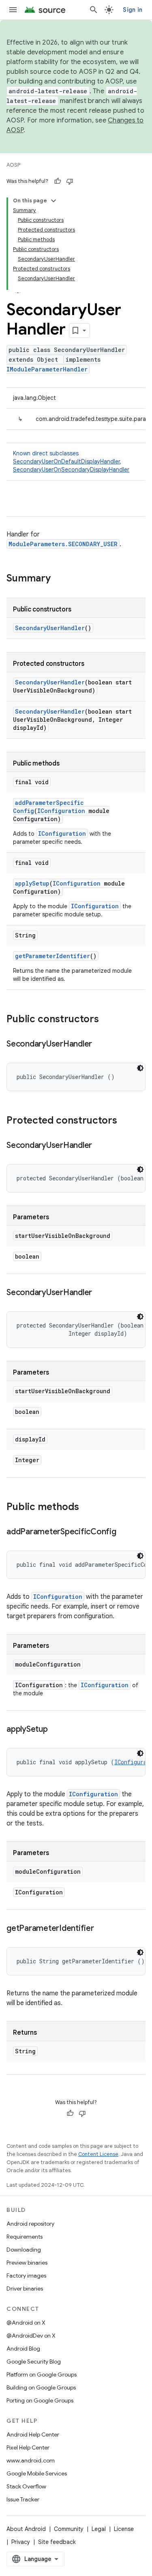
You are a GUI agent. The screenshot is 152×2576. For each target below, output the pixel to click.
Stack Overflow (26, 2486)
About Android (26, 2529)
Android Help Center (33, 2434)
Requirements (25, 2237)
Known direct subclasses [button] (71, 461)
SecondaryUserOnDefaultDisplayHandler (66, 461)
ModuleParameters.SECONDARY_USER (63, 544)
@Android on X (26, 2323)
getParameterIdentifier (52, 956)
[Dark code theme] (140, 1068)
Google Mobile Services (37, 2473)
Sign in (133, 10)
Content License (98, 2154)
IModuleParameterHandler (47, 369)
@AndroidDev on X (31, 2336)
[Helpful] (58, 181)
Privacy (21, 2542)
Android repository (30, 2224)
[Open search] (94, 10)
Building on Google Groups (41, 2387)
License (124, 2529)
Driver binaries (25, 2289)
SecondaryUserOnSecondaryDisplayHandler (71, 470)
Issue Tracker (23, 2499)
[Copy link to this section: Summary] (59, 579)
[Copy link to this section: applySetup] (56, 1730)
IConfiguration (61, 811)
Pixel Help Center (28, 2447)
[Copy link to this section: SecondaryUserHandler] (100, 1045)
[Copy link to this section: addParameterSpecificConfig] (124, 1532)
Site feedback (57, 2542)
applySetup (32, 883)
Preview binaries (27, 2263)
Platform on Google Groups (42, 2374)
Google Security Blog (34, 2362)
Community (69, 2529)
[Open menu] (13, 10)
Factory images (26, 2276)
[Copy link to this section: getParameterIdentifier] (102, 1929)
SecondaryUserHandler (50, 628)
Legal (99, 2529)
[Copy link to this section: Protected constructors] (125, 1121)
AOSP (13, 165)
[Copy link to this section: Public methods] (87, 1508)
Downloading (24, 2250)
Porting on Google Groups (40, 2400)
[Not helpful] (70, 181)
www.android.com (31, 2460)
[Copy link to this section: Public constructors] (107, 1020)
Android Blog (23, 2349)
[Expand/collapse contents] (54, 201)
